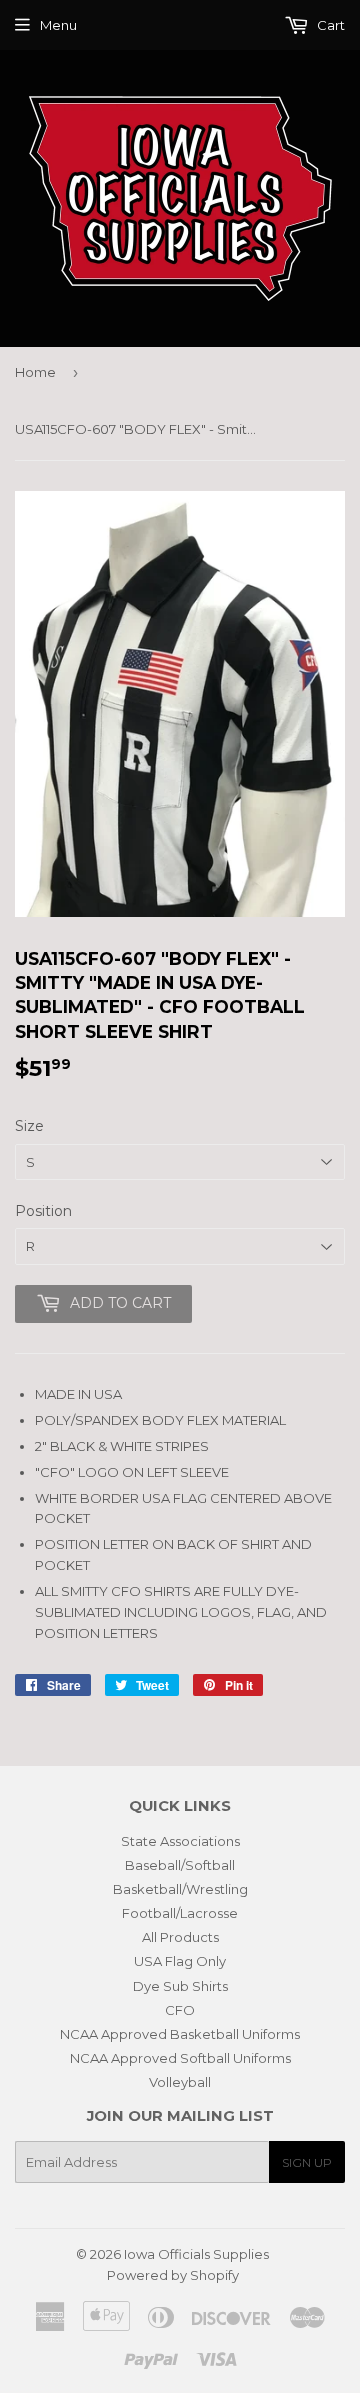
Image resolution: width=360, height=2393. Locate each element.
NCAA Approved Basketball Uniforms (180, 2034)
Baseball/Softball (180, 1865)
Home (35, 372)
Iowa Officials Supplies (196, 2254)
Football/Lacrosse (180, 1913)
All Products (180, 1937)
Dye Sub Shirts (180, 1986)
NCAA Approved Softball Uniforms (180, 2058)
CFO (180, 2010)
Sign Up (307, 2162)
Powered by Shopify (173, 2275)
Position (43, 1211)
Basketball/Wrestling (180, 1889)
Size (29, 1126)
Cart (329, 25)
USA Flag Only (180, 1961)
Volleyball (180, 2082)
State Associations (180, 1841)
